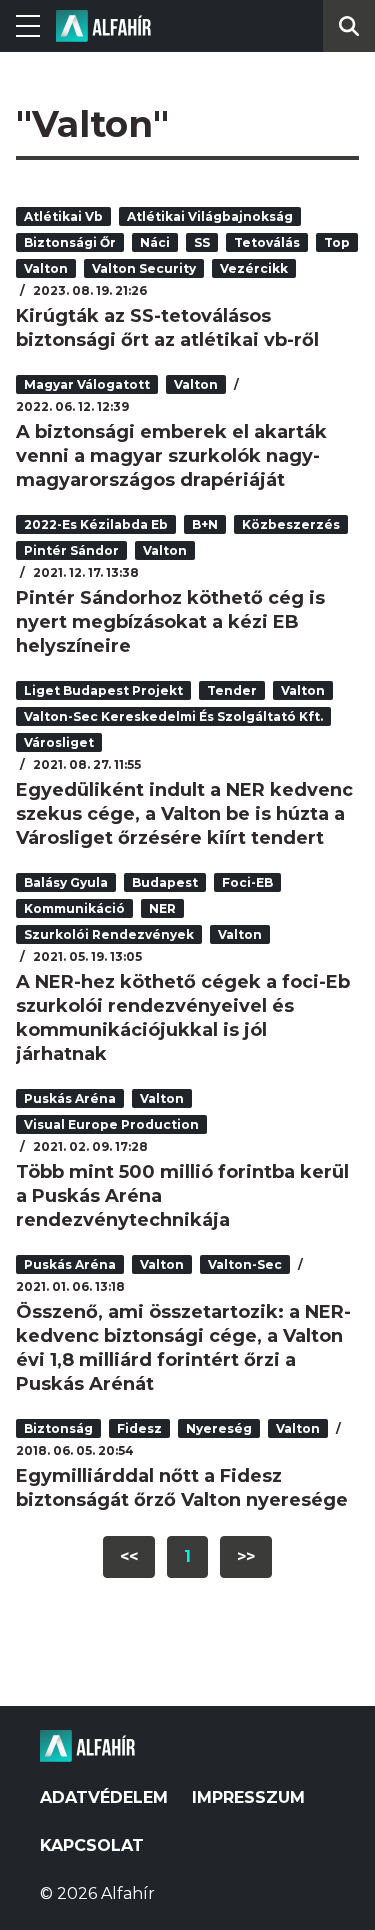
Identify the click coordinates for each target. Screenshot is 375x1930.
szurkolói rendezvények (109, 934)
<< (129, 1556)
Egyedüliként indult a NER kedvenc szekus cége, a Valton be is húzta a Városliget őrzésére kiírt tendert (184, 814)
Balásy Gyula (66, 882)
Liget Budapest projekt (103, 690)
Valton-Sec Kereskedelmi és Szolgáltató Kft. (173, 716)
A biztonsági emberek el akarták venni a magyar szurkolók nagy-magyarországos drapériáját (171, 456)
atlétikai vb (63, 216)
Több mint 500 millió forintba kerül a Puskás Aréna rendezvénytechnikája (182, 1196)
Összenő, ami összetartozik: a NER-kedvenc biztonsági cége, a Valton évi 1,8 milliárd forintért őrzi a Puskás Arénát (183, 1348)
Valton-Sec (245, 1264)
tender (232, 690)
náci (155, 242)
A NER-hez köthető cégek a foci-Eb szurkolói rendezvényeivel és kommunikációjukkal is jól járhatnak (183, 1018)
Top (337, 242)
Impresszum (248, 1797)
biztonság (58, 1428)
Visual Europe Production (111, 1124)
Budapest (165, 882)
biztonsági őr (70, 242)
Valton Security (144, 268)
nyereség (219, 1428)
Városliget (59, 742)
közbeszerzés (291, 524)
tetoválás (267, 242)
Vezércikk (254, 268)
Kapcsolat (92, 1845)
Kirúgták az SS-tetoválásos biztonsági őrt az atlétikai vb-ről (167, 328)
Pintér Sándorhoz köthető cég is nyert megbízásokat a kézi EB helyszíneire (170, 622)
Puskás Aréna (70, 1098)
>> (246, 1556)
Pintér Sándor (71, 550)
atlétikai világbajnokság (210, 216)
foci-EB (247, 882)
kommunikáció (74, 908)
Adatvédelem (104, 1797)
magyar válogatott (87, 384)
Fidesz (139, 1428)
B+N (205, 524)
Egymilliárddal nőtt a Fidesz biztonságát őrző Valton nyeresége (182, 1488)
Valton (46, 268)
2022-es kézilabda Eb (96, 524)
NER (162, 908)
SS (202, 242)
